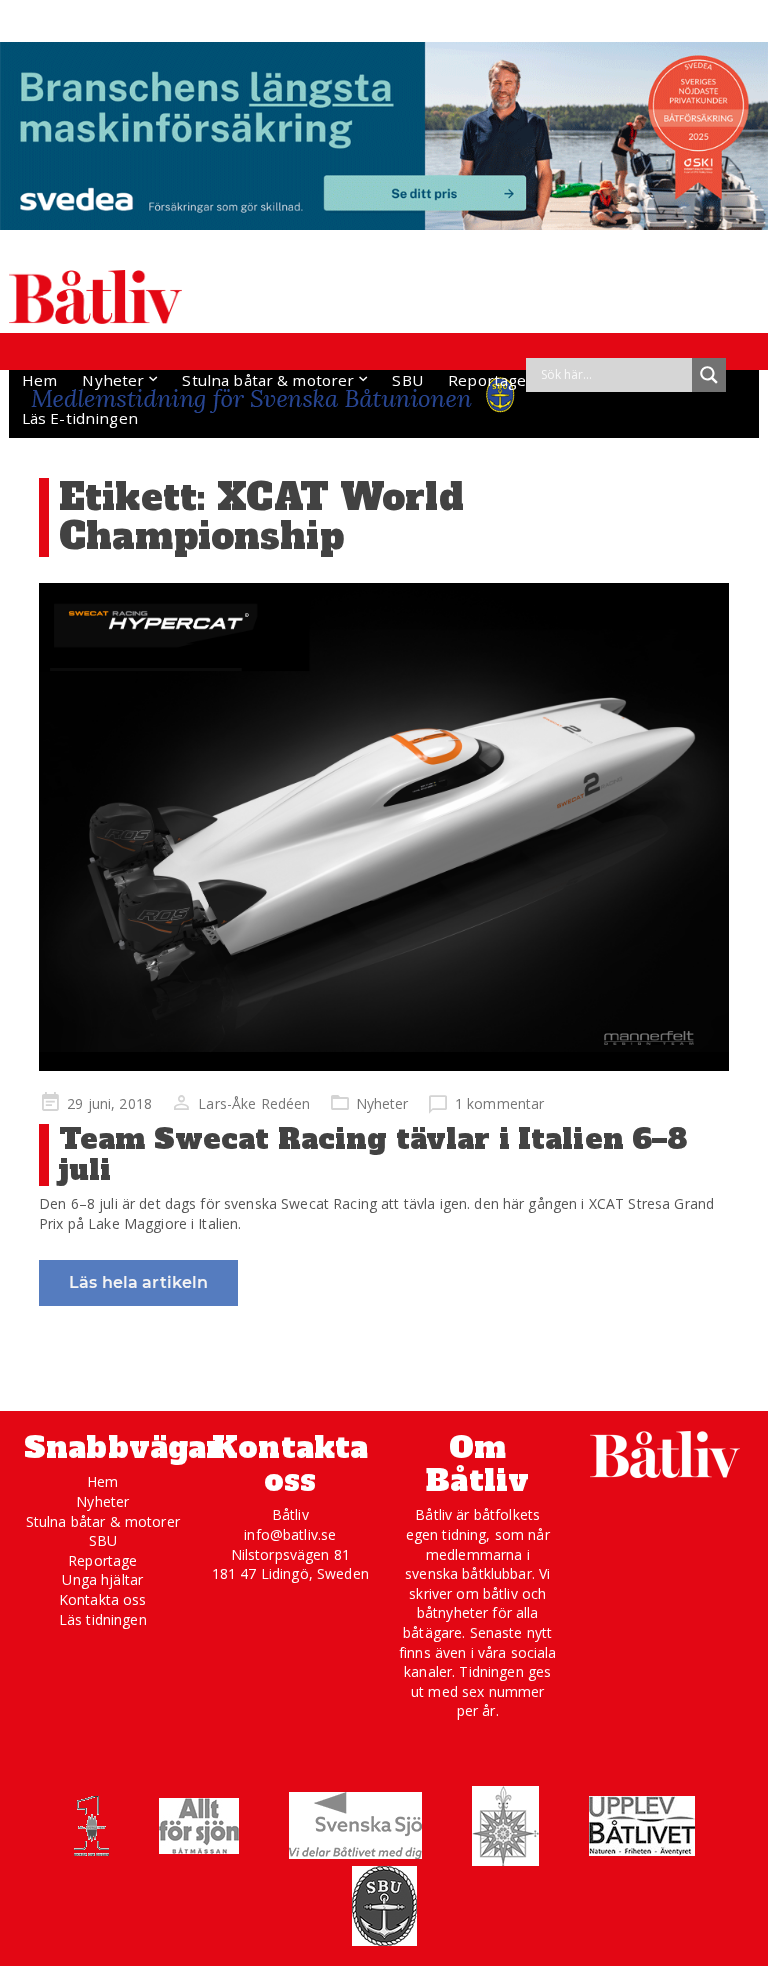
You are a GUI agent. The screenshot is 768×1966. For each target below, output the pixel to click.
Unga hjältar (102, 1579)
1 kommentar (500, 1103)
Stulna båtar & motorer (268, 380)
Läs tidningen (103, 1619)
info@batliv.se (290, 1534)
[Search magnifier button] (709, 375)
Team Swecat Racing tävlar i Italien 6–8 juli (373, 1154)
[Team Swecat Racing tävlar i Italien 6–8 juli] (384, 827)
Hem (39, 380)
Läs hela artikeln (138, 1282)
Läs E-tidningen (80, 418)
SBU (407, 380)
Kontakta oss (103, 1599)
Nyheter (113, 380)
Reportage (487, 380)
